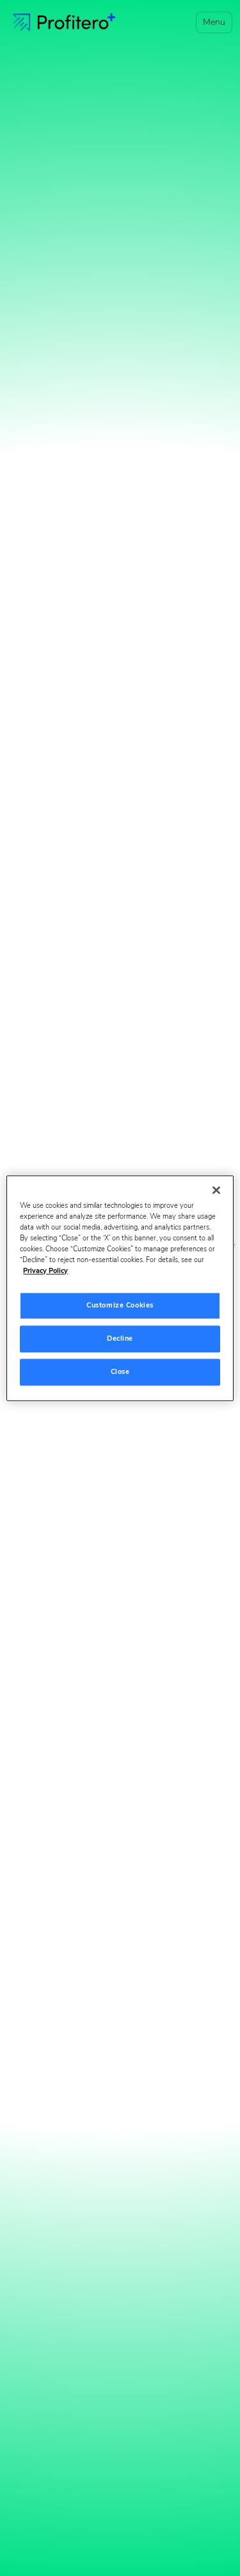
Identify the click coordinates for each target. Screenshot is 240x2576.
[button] (212, 22)
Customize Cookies (120, 1305)
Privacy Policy (45, 1270)
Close (120, 1371)
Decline (120, 1338)
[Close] (216, 1190)
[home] (64, 22)
